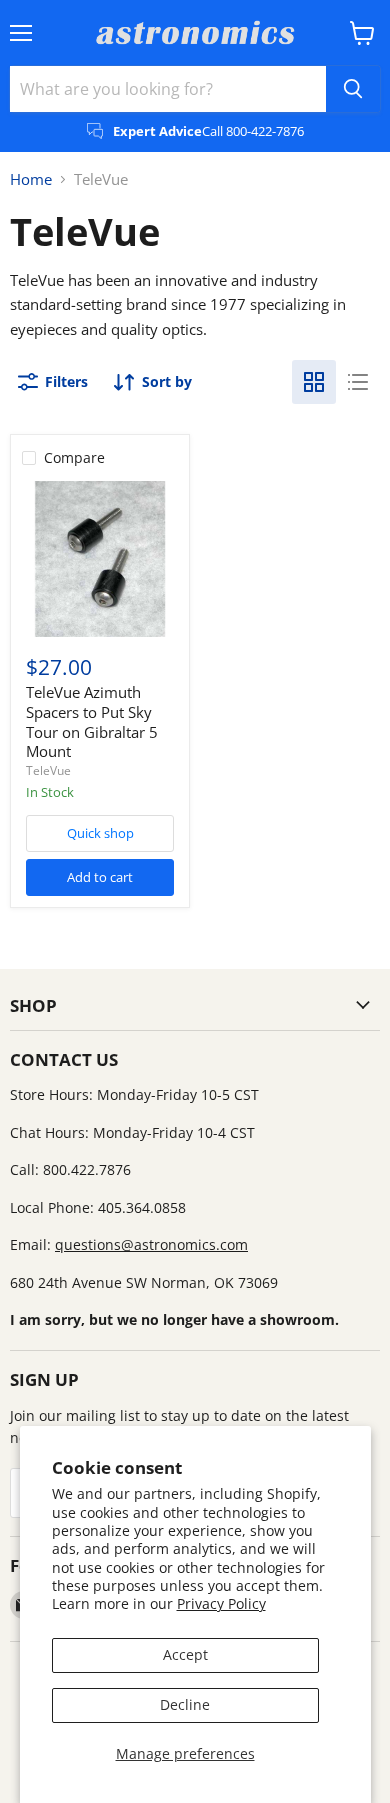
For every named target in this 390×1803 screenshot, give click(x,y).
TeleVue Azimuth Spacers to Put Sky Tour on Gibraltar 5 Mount (92, 721)
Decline (185, 1704)
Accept (185, 1654)
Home (31, 179)
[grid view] (314, 382)
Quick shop (100, 833)
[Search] (353, 89)
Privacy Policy (221, 1603)
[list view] (358, 382)
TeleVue (48, 770)
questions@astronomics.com (151, 1244)
